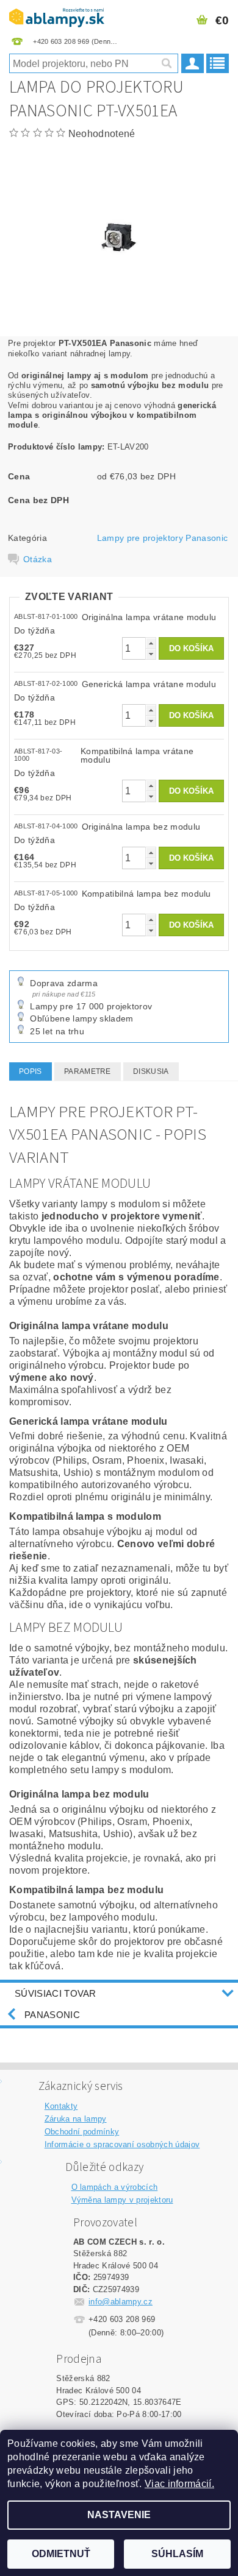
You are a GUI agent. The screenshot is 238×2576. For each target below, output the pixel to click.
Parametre (88, 1071)
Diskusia (151, 1071)
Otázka (38, 559)
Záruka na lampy (76, 2119)
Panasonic (52, 2015)
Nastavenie (119, 2515)
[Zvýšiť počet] (151, 643)
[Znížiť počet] (151, 654)
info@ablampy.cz (121, 2302)
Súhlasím (177, 2554)
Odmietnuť (61, 2554)
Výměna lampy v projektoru (122, 2200)
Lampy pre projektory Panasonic (163, 538)
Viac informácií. (179, 2484)
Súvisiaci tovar (56, 1993)
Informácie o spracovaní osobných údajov (122, 2144)
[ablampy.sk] (57, 16)
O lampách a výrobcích (115, 2187)
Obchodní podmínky (82, 2132)
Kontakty (61, 2106)
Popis (31, 1071)
